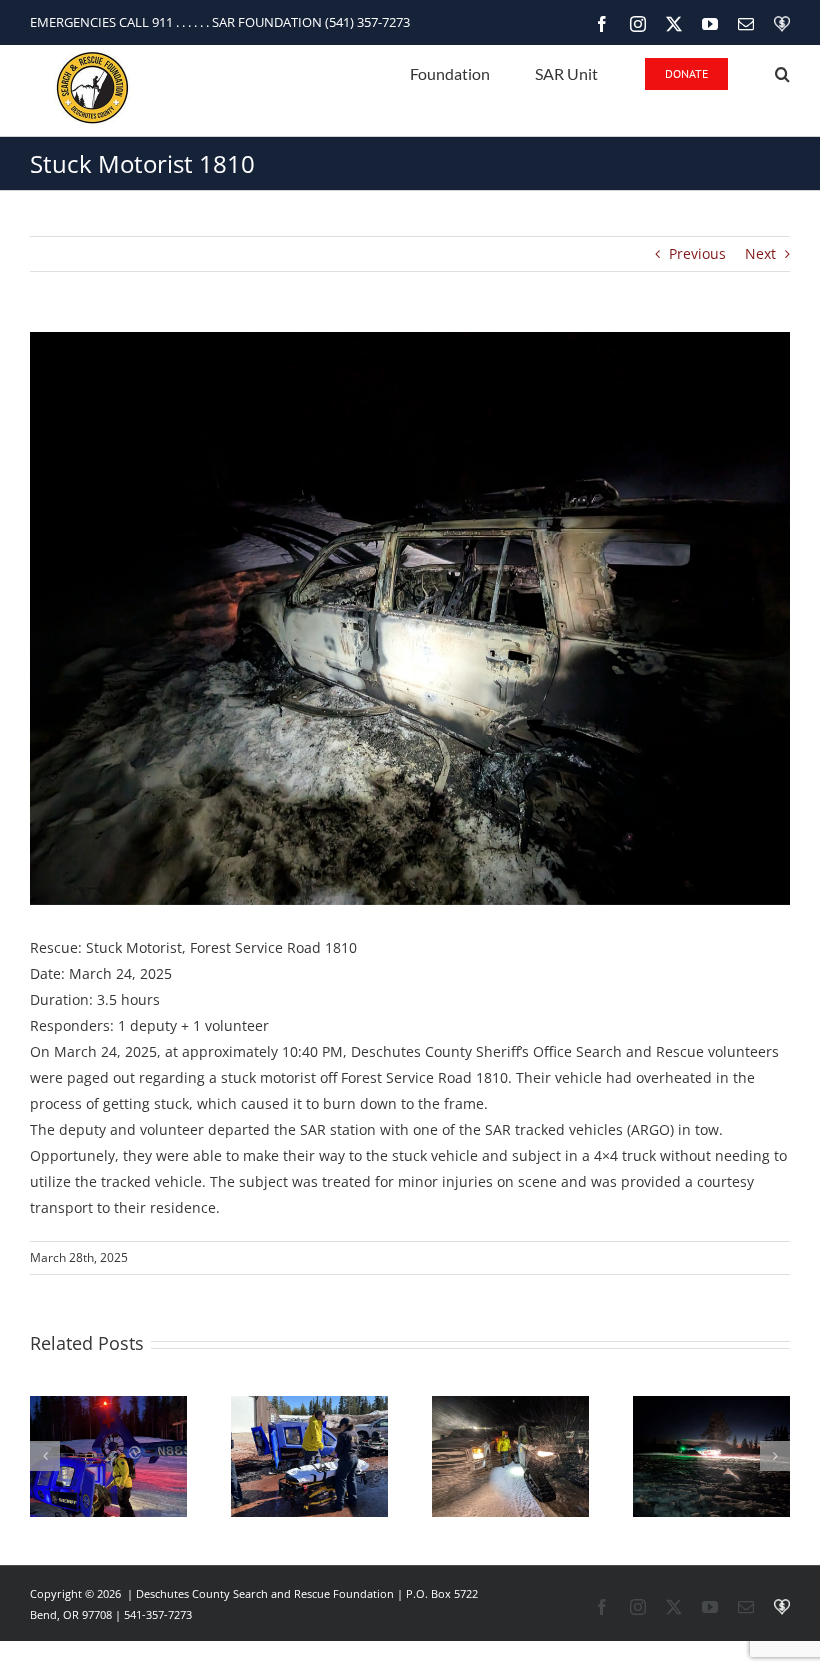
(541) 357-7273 (367, 22)
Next (760, 253)
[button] (782, 72)
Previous (697, 253)
